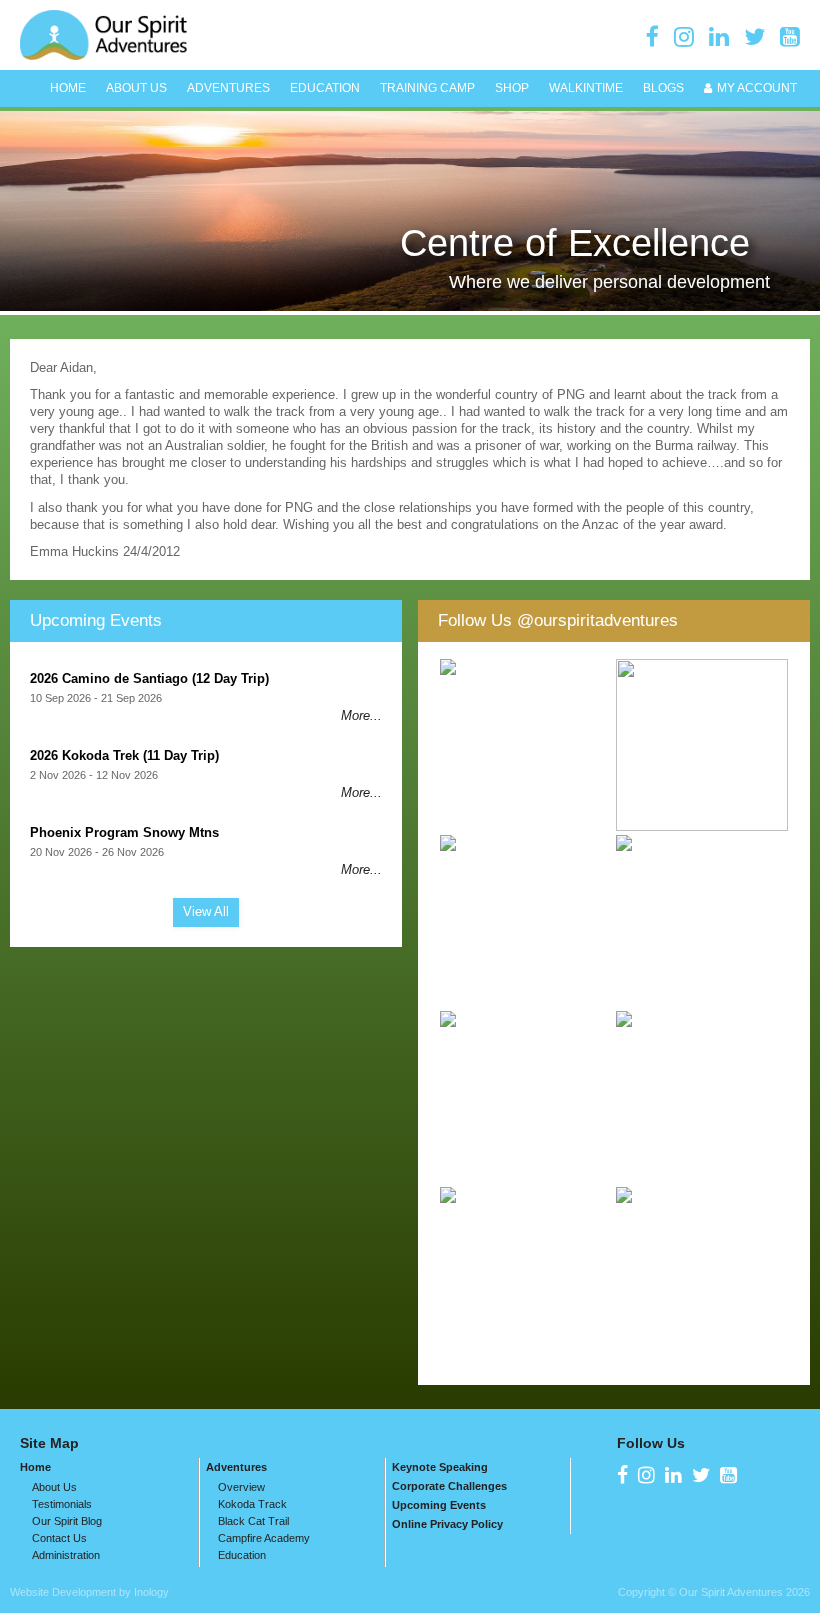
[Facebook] (652, 36)
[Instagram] (684, 36)
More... (361, 715)
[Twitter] (754, 36)
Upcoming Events (96, 620)
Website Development (63, 1592)
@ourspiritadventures (597, 620)
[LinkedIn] (719, 36)
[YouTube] (790, 36)
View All (206, 911)
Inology (151, 1592)
